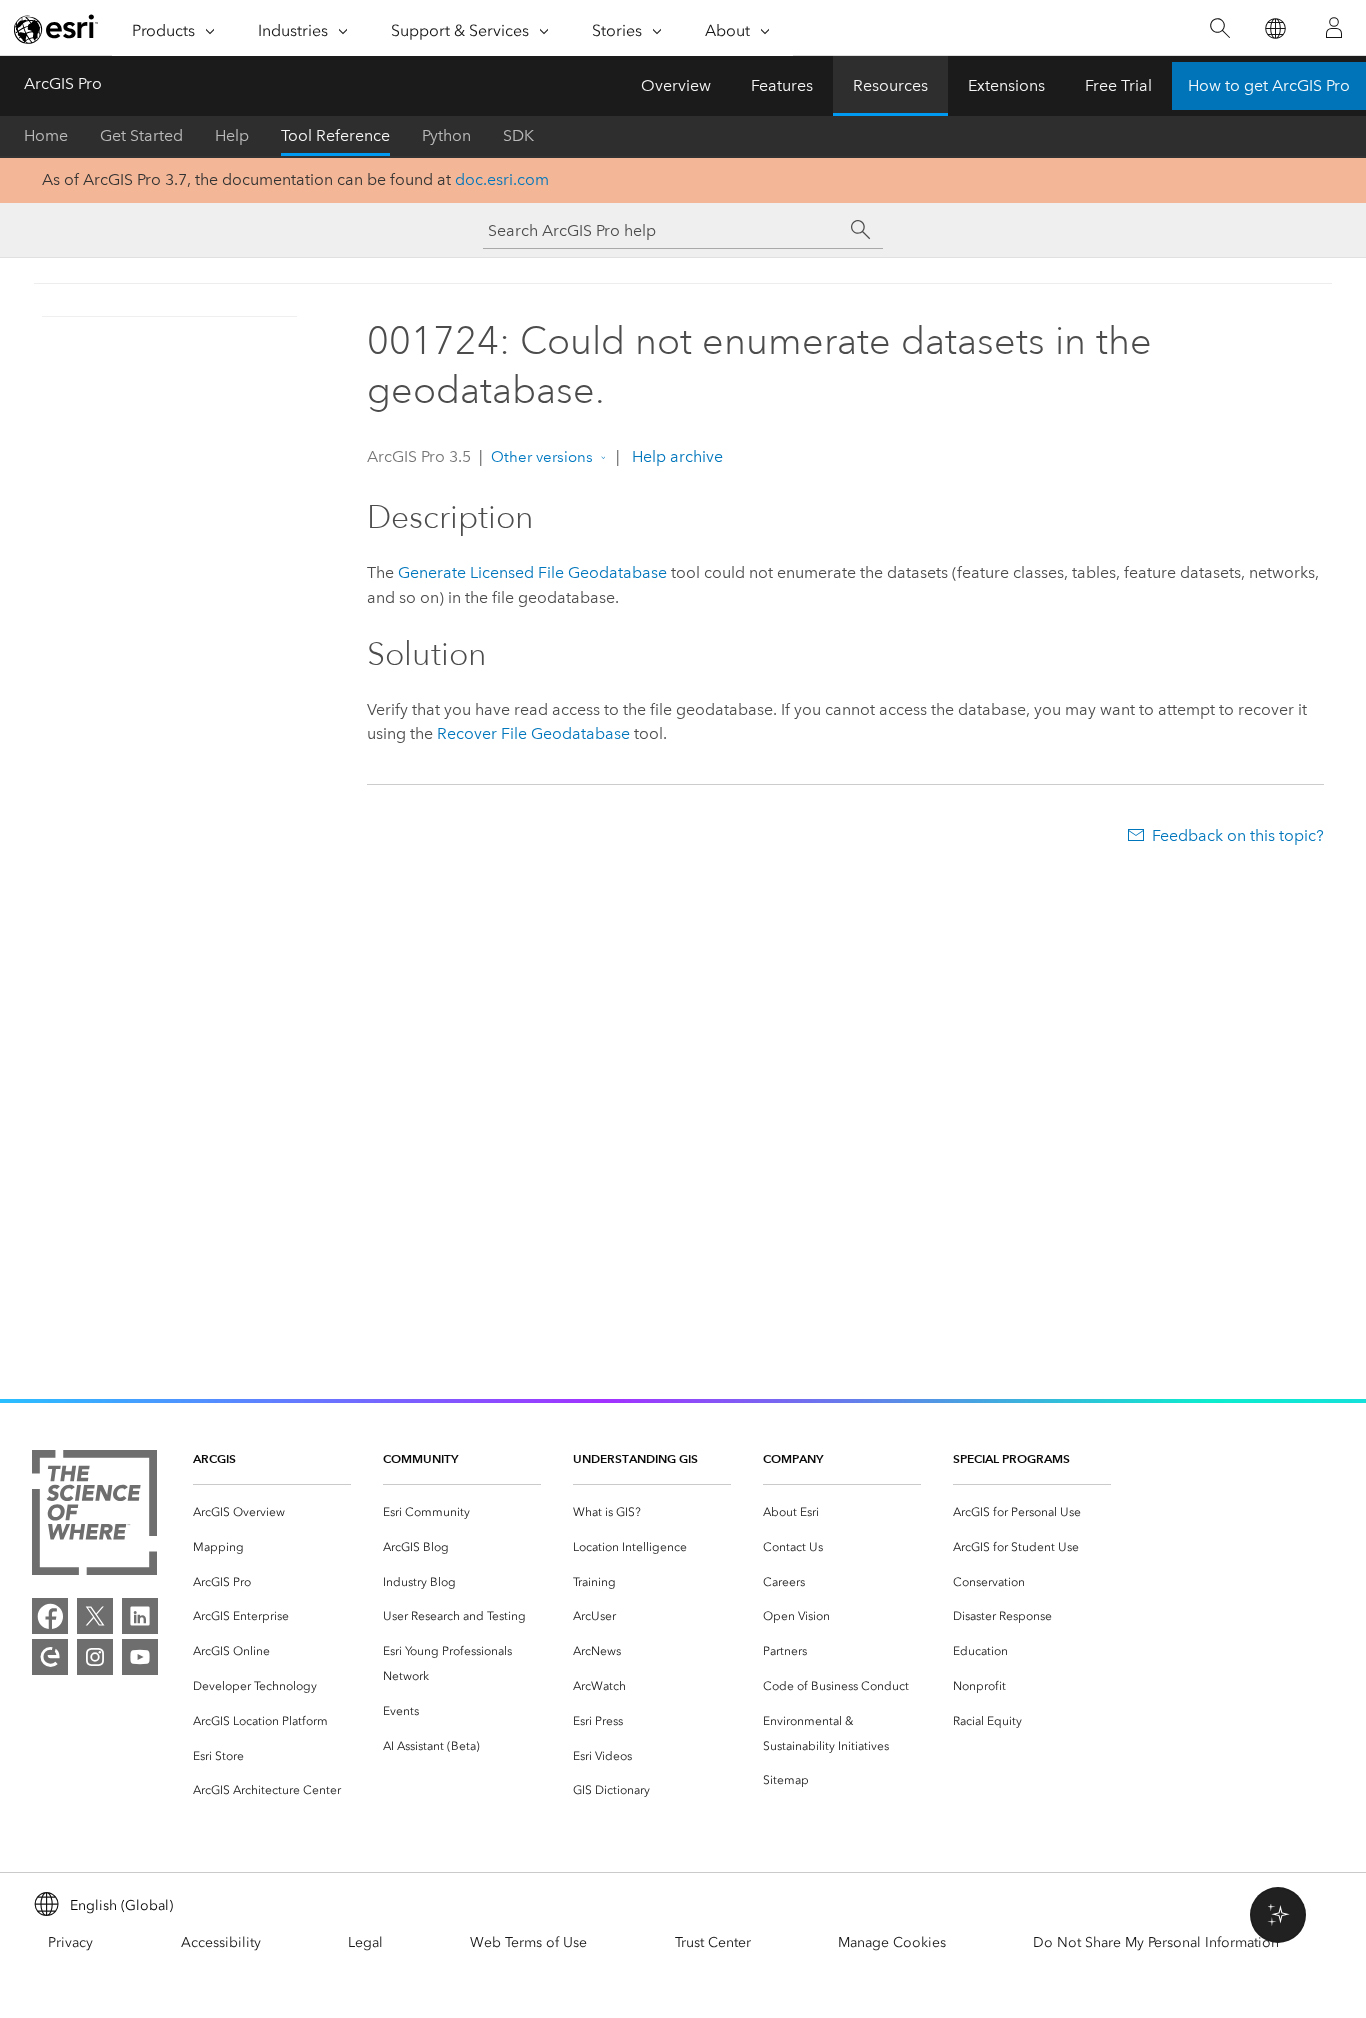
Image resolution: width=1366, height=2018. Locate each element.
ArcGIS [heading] (214, 1458)
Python (446, 135)
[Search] (1219, 28)
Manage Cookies (892, 1942)
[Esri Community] (50, 1657)
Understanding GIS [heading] (635, 1458)
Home (46, 135)
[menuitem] (272, 1512)
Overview (676, 85)
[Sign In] (1334, 28)
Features (782, 85)
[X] (95, 1616)
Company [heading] (793, 1458)
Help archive (675, 456)
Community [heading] (420, 1458)
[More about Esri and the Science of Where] (94, 1516)
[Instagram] (95, 1657)
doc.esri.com (502, 179)
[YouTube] (140, 1657)
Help (232, 135)
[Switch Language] (1274, 28)
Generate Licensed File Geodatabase (532, 572)
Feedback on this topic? (1238, 835)
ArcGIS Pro (63, 83)
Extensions (1006, 85)
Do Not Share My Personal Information (1156, 1942)
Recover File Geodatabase (533, 733)
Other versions (542, 457)
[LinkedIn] (140, 1616)
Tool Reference (335, 135)
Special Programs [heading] (1011, 1458)
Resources (890, 85)
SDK (518, 135)
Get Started (141, 135)
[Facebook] (50, 1616)
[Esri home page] (56, 29)
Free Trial (1118, 85)
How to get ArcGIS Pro (1269, 85)
